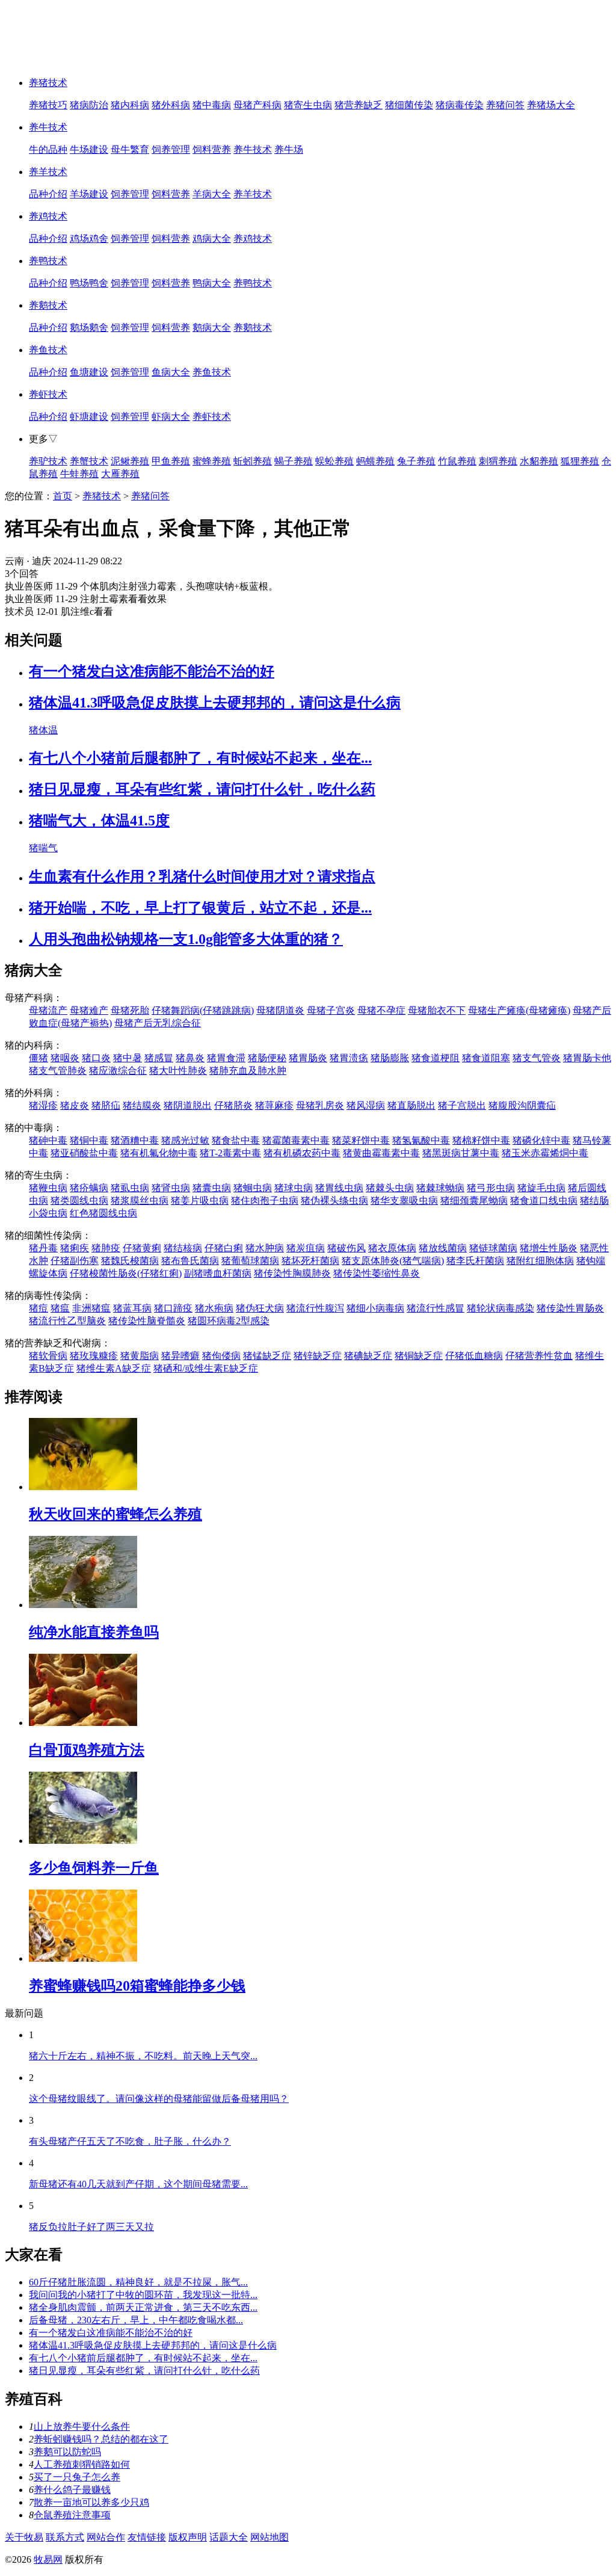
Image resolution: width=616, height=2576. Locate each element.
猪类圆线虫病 (79, 1200)
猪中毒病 (212, 105)
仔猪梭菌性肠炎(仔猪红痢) (126, 1273)
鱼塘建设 (89, 372)
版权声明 (188, 2537)
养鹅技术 (48, 305)
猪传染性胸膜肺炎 (292, 1273)
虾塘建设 (89, 417)
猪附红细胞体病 (540, 1261)
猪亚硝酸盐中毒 (84, 1153)
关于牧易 (24, 2537)
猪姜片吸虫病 (200, 1200)
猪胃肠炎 (308, 1058)
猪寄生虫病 (308, 105)
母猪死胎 (130, 1010)
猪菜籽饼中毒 (361, 1140)
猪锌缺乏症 (318, 1356)
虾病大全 (171, 417)
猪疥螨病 (89, 1188)
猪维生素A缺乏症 (114, 1368)
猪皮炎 (75, 1105)
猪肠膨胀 (390, 1058)
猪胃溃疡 (349, 1058)
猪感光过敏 (185, 1140)
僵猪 (38, 1058)
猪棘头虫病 (390, 1188)
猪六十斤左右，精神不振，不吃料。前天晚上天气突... (143, 2056)
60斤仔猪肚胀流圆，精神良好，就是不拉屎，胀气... (138, 2282)
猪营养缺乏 (359, 105)
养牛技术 (48, 127)
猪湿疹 (43, 1105)
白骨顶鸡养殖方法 (87, 1750)
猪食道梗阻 (436, 1058)
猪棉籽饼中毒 (481, 1140)
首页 (63, 496)
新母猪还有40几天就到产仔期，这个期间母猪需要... (138, 2184)
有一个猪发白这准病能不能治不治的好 (152, 671)
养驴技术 (48, 461)
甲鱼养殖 (171, 461)
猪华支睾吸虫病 (404, 1200)
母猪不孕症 (381, 1010)
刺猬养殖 (498, 461)
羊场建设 (89, 194)
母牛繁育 (130, 149)
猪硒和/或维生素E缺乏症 (206, 1368)
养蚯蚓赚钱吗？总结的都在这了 (101, 2439)
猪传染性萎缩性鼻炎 (377, 1273)
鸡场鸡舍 (89, 239)
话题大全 (229, 2537)
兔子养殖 (416, 461)
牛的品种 (48, 149)
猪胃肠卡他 (587, 1058)
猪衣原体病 (392, 1248)
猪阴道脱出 (188, 1105)
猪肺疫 (106, 1248)
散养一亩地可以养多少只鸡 (91, 2502)
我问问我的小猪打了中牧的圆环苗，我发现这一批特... (143, 2295)
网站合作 (106, 2537)
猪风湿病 (366, 1105)
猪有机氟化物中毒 (159, 1153)
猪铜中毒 (89, 1140)
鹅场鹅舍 (89, 328)
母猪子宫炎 (331, 1010)
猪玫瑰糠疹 (94, 1356)
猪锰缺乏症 (267, 1356)
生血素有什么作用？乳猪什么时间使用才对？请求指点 (202, 877)
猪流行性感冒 (436, 1308)
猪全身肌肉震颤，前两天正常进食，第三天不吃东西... (143, 2307)
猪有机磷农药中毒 (302, 1153)
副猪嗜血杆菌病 (218, 1273)
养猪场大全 (551, 105)
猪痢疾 (75, 1248)
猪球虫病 (294, 1188)
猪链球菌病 (493, 1248)
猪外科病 (171, 105)
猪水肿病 (265, 1248)
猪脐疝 (106, 1105)
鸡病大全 (212, 239)
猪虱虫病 (130, 1188)
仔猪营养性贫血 (539, 1356)
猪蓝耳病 (132, 1308)
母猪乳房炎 (320, 1105)
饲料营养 (212, 149)
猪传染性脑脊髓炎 (147, 1321)
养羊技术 (48, 172)
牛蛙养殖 (79, 474)
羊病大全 (212, 194)
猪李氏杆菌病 (475, 1261)
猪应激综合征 (118, 1071)
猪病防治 (89, 105)
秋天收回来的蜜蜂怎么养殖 (115, 1514)
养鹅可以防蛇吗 (67, 2452)
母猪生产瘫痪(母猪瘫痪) (519, 1010)
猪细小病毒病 (375, 1308)
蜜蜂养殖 (212, 461)
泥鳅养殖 (130, 461)
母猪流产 (48, 1010)
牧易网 (48, 2559)
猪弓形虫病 (491, 1188)
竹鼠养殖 (457, 461)
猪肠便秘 (267, 1058)
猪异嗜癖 (180, 1356)
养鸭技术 (48, 261)
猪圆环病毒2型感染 (229, 1321)
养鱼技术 (48, 350)
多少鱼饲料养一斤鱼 (94, 1868)
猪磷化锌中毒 (541, 1140)
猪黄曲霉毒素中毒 (381, 1153)
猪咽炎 (65, 1058)
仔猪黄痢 (142, 1248)
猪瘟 (60, 1308)
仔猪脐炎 (233, 1105)
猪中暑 (128, 1058)
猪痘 (38, 1308)
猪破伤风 (346, 1248)
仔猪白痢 (224, 1248)
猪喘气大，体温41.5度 (99, 821)
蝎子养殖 (294, 461)
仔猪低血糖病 (474, 1356)
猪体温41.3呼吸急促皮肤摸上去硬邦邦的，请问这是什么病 (215, 703)
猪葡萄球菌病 (250, 1261)
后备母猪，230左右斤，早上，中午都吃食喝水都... (136, 2320)
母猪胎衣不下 (437, 1010)
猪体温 (43, 730)
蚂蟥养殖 (375, 461)
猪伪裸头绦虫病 (334, 1200)
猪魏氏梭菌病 (130, 1261)
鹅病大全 (212, 328)
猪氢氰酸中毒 (421, 1140)
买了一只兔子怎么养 (77, 2477)
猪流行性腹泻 (315, 1308)
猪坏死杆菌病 (310, 1261)
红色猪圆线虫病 (103, 1213)
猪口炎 (96, 1058)
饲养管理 (171, 149)
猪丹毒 (43, 1248)
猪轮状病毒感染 (500, 1308)
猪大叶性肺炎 (178, 1071)
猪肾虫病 (171, 1188)
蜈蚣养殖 (334, 461)
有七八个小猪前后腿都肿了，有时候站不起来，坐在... (200, 758)
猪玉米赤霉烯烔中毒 (545, 1153)
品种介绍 (48, 194)
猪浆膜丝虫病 (140, 1200)
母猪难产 (89, 1010)
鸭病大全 (212, 283)
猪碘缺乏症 (368, 1356)
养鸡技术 (48, 216)
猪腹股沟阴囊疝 (522, 1105)
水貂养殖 (539, 461)
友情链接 (147, 2537)
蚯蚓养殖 (253, 461)
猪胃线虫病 (339, 1188)
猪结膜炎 (142, 1105)
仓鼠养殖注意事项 (72, 2515)
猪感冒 (159, 1058)
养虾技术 (48, 394)
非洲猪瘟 (91, 1308)
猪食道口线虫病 (544, 1200)
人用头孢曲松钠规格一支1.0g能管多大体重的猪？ (186, 939)
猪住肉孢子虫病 (265, 1200)
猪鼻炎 (190, 1058)
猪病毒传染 (460, 105)
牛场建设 (89, 149)
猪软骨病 (48, 1356)
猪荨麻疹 (274, 1105)
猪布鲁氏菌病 (190, 1261)
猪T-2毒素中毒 (230, 1153)
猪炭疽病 (306, 1248)
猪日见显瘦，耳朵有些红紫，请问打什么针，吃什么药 (202, 789)
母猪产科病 (257, 105)
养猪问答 (505, 105)
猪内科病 (130, 105)
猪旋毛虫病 (541, 1188)
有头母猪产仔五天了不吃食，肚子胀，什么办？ (130, 2141)
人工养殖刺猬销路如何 (82, 2464)
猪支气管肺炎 (58, 1071)
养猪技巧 (48, 105)
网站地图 (269, 2537)
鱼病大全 (171, 372)
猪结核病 (183, 1248)
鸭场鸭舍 (89, 283)
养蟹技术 (89, 461)
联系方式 (65, 2537)
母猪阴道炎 (280, 1010)
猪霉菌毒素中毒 (296, 1140)
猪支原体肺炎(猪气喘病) (393, 1261)
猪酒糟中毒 (135, 1140)
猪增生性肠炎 (549, 1248)
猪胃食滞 (226, 1058)
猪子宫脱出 (462, 1105)
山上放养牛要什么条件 (82, 2427)
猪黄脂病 (140, 1356)
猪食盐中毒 (236, 1140)
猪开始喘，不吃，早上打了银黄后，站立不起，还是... (200, 908)
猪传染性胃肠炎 (570, 1308)
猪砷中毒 (48, 1140)
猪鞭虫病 (48, 1188)
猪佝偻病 (221, 1356)
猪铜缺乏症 (419, 1356)
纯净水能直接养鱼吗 (94, 1632)
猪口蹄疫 (173, 1308)
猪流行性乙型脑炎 (67, 1321)
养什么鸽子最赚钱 (72, 2490)
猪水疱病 (214, 1308)
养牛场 (289, 149)
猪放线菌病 (443, 1248)
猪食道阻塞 (486, 1058)
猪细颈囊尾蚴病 (474, 1200)
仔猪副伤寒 (75, 1261)
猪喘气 (43, 848)
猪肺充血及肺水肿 (248, 1071)
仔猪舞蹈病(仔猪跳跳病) (203, 1010)
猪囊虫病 (212, 1188)
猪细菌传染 (409, 105)
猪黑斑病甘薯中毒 (461, 1153)
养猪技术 (48, 83)
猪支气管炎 (537, 1058)
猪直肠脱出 (411, 1105)
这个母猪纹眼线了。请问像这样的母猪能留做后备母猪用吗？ (159, 2099)
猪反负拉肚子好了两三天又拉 (91, 2227)
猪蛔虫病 (253, 1188)
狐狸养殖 (580, 461)
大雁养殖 (120, 474)
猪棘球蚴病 (440, 1188)
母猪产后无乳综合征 (158, 1023)
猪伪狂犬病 (260, 1308)
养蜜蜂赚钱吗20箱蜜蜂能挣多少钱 (137, 1986)
